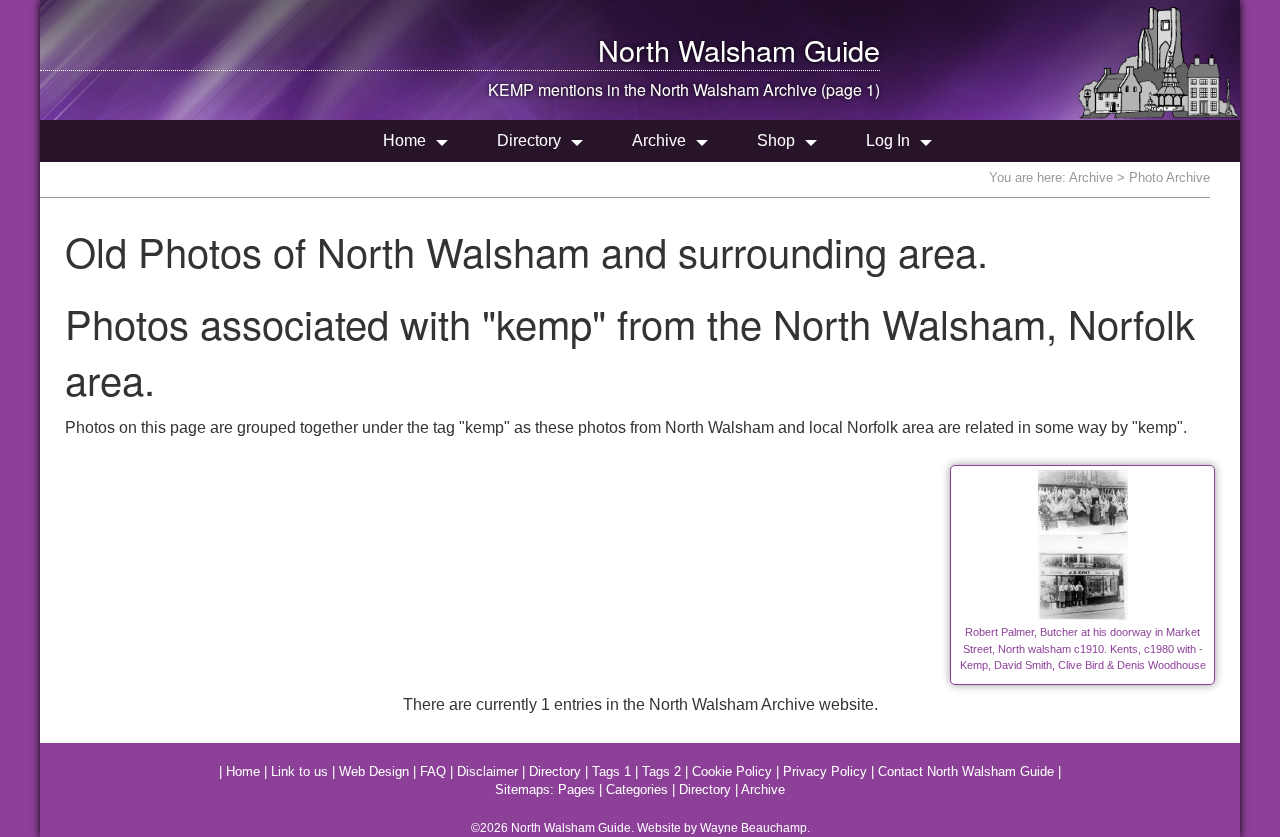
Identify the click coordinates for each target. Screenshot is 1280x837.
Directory (529, 140)
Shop (776, 140)
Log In (888, 140)
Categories (637, 789)
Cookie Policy (732, 771)
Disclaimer (487, 771)
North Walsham (697, 49)
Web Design (374, 771)
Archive (659, 140)
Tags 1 (611, 771)
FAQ (433, 771)
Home (404, 140)
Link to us (299, 771)
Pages (576, 789)
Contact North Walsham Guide (966, 771)
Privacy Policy (825, 771)
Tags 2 (661, 771)
